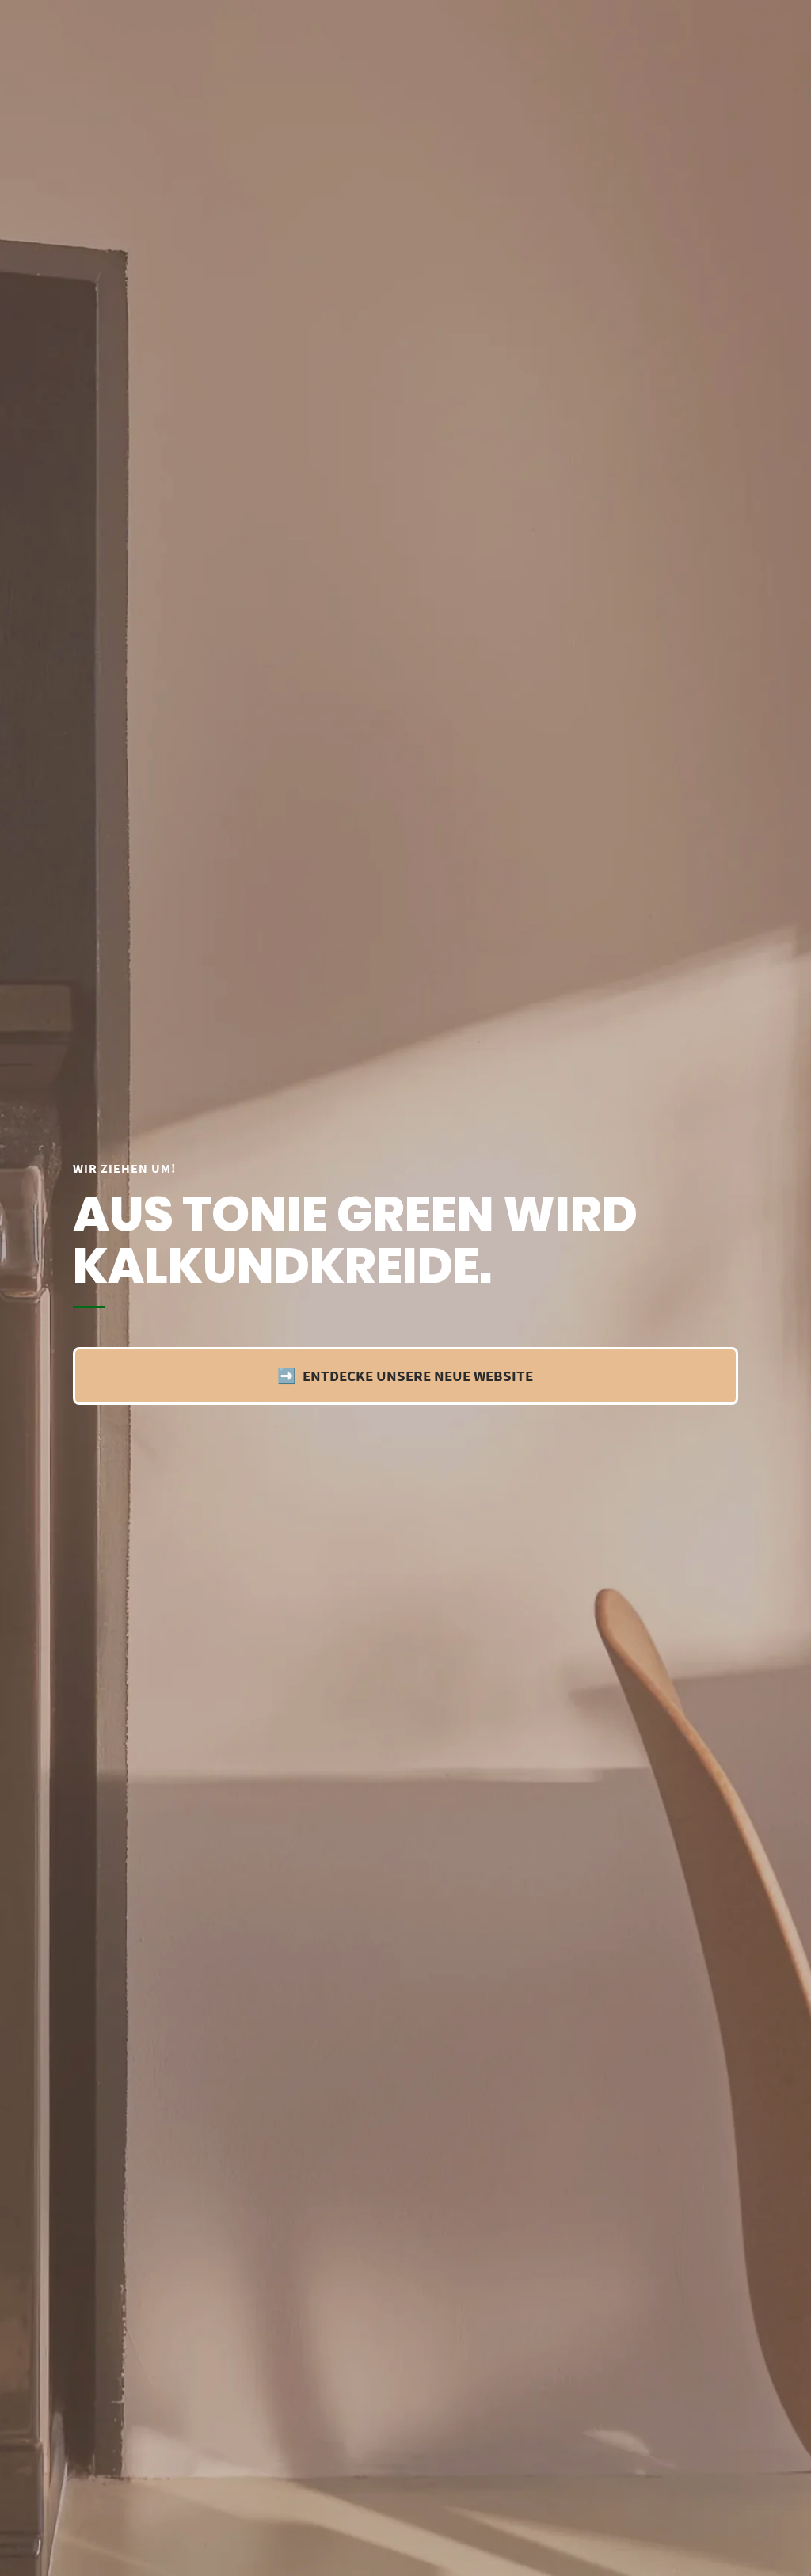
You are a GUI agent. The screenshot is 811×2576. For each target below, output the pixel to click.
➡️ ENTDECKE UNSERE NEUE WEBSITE (405, 1376)
